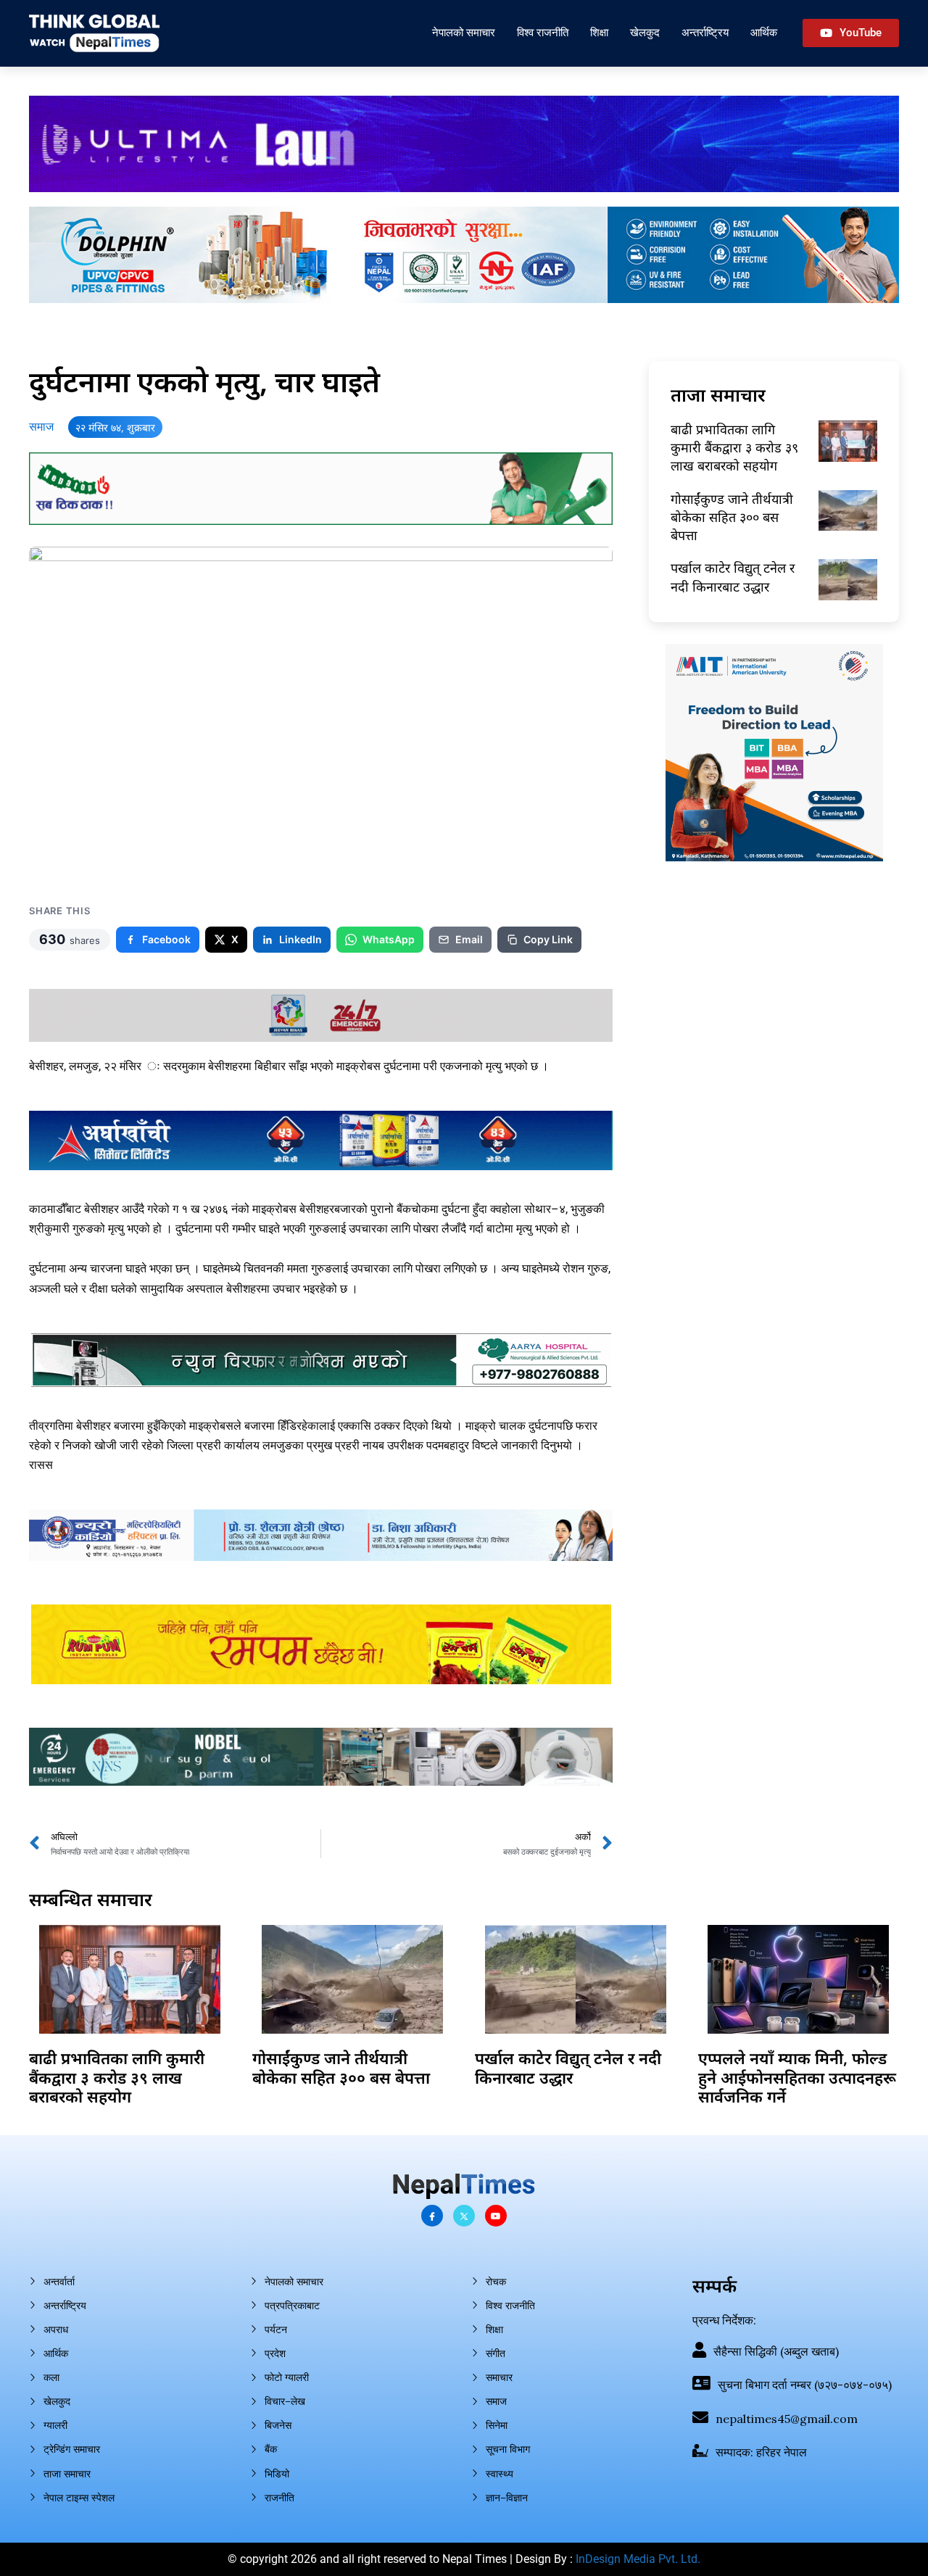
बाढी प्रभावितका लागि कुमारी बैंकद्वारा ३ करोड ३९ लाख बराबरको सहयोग (734, 447)
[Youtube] (496, 2216)
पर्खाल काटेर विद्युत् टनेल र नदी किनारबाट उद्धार (733, 577)
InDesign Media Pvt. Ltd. (638, 2559)
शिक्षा (599, 32)
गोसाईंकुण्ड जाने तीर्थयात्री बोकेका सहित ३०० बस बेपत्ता (732, 517)
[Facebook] (432, 2216)
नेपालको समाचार (464, 32)
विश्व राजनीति (543, 32)
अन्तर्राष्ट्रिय (705, 32)
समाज (41, 427)
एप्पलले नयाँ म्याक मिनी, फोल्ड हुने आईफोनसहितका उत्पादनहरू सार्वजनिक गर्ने (797, 2077)
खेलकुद (645, 32)
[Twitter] (464, 2216)
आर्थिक (764, 32)
